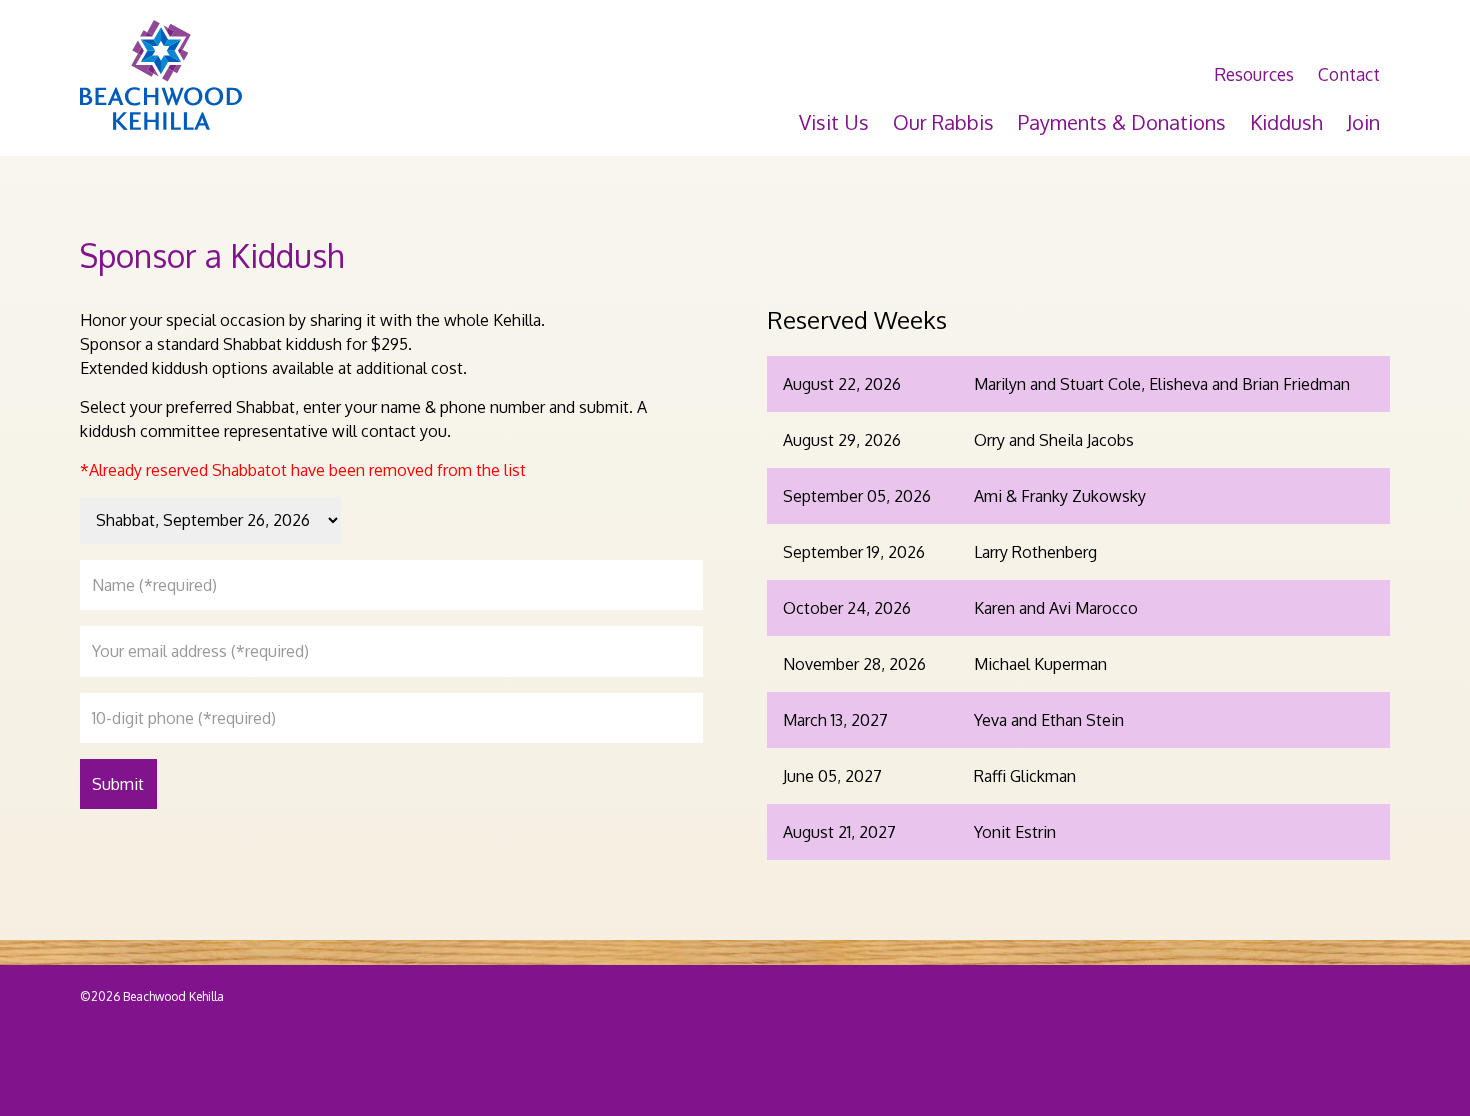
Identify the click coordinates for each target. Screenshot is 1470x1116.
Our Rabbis (943, 122)
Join (1363, 122)
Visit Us (834, 122)
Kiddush (1286, 122)
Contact (1349, 74)
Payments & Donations (1122, 122)
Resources (1254, 74)
